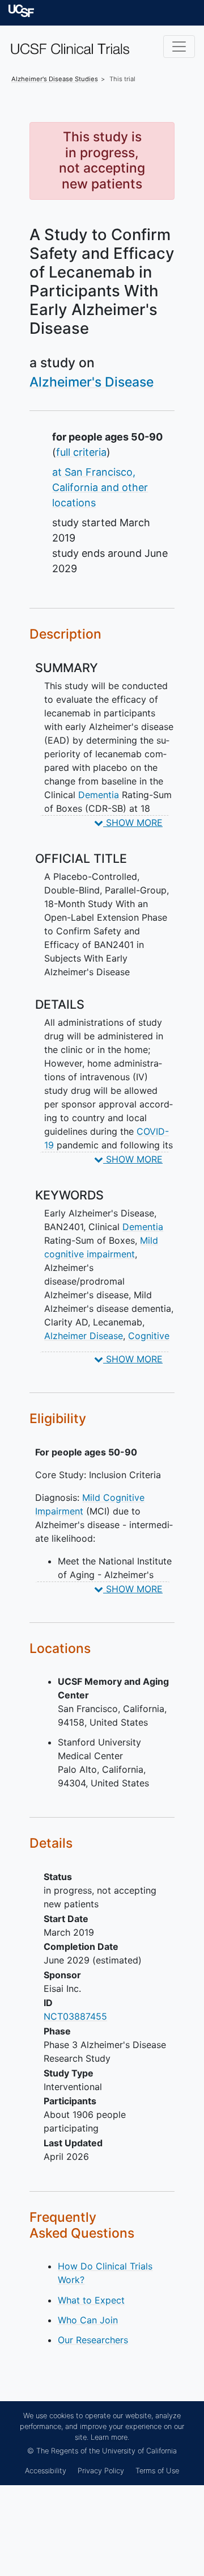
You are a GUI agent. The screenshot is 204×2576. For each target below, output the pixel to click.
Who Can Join (88, 2320)
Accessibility (46, 2471)
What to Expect (91, 2300)
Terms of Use (157, 2471)
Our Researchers (93, 2340)
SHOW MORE (133, 823)
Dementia (99, 795)
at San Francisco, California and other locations (100, 487)
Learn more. (110, 2437)
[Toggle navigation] (179, 47)
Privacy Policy (101, 2471)
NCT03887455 (75, 2016)
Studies (55, 79)
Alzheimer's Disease (92, 382)
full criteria (81, 452)
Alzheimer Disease (84, 1336)
